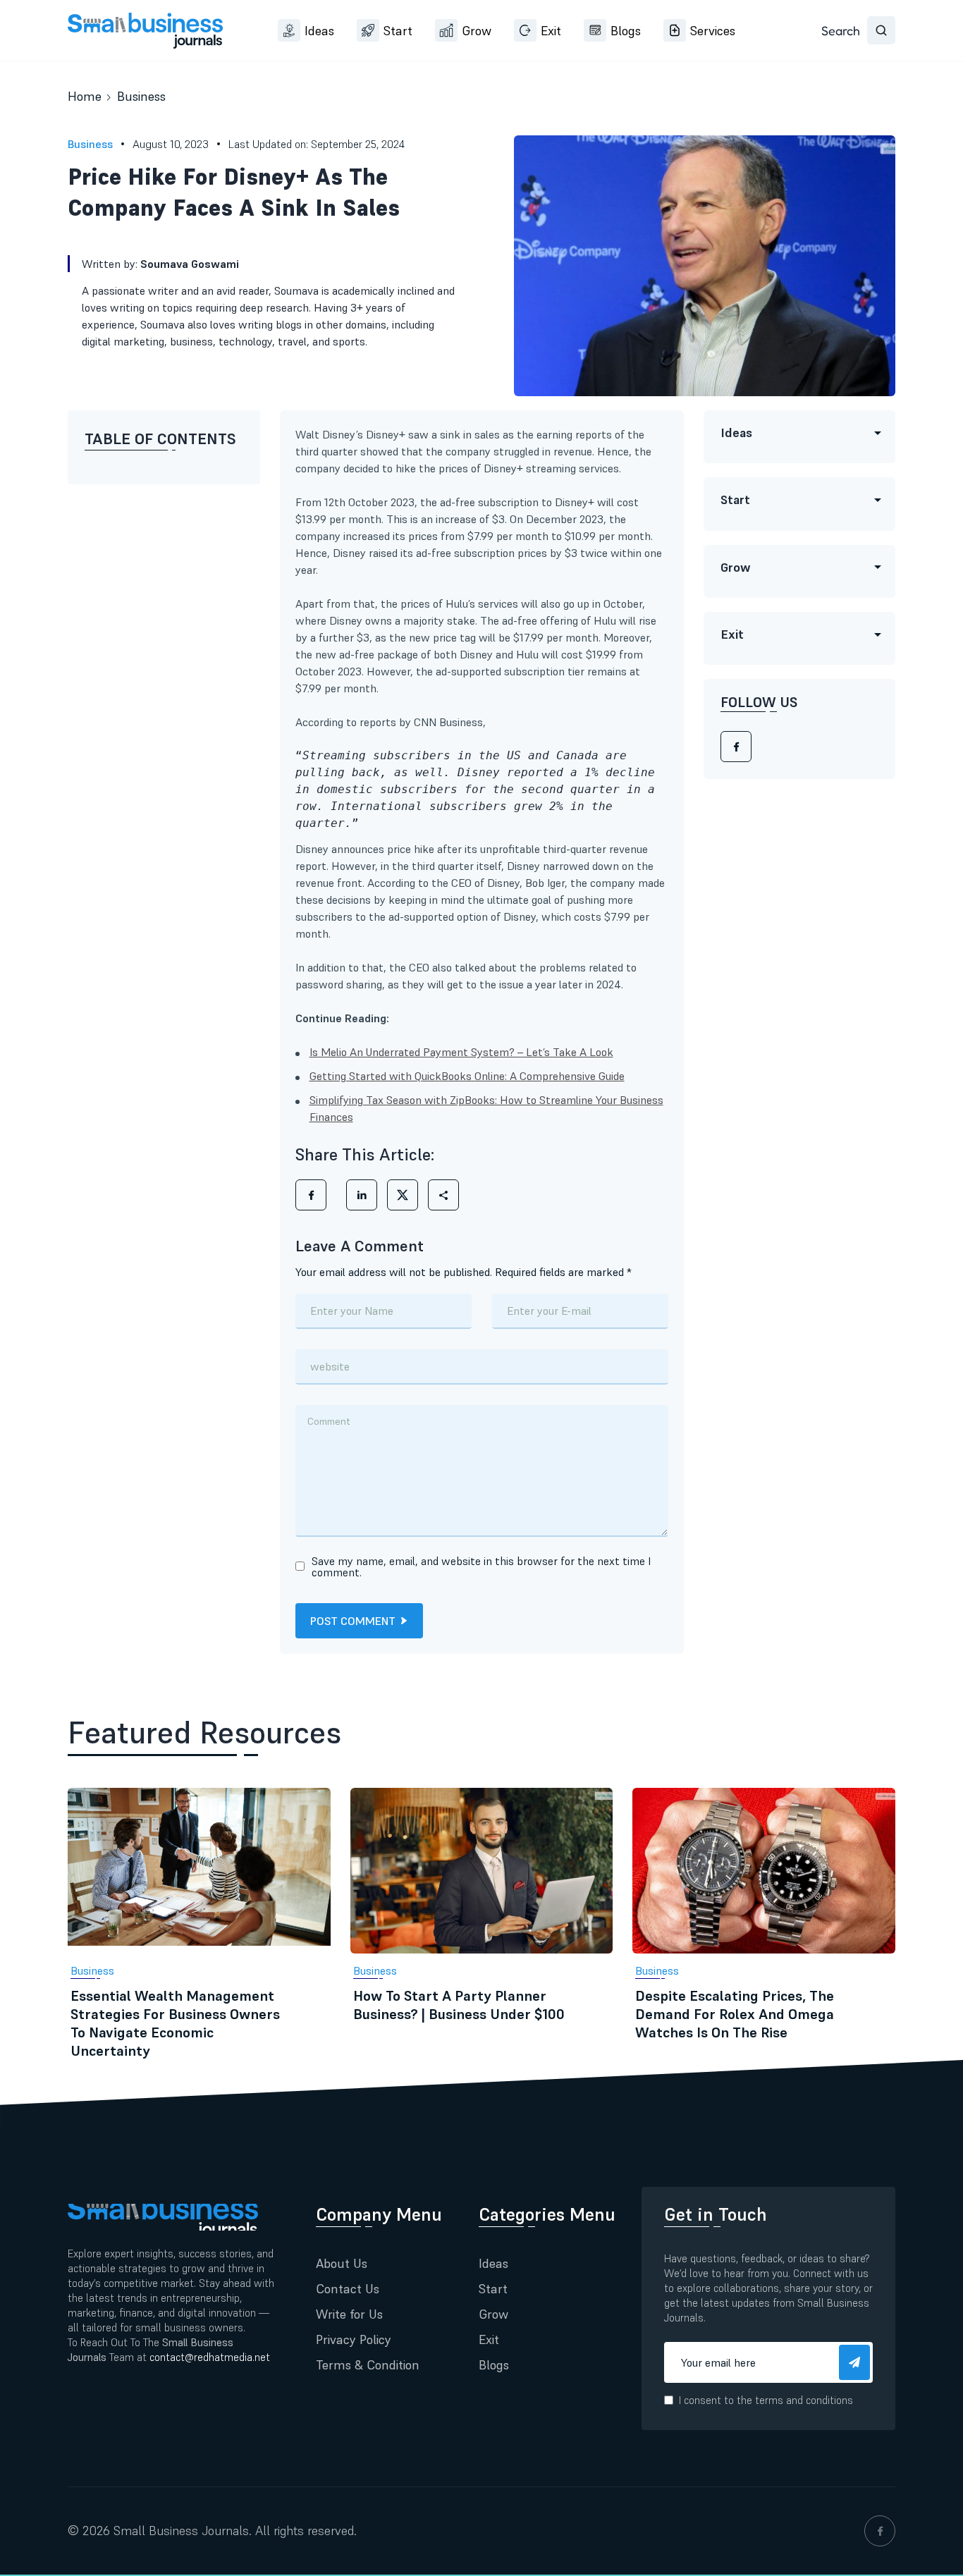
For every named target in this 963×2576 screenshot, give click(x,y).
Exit (551, 31)
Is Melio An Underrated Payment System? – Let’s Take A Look (461, 1052)
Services (713, 31)
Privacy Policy (354, 2339)
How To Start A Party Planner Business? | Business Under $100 (459, 2005)
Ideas (319, 31)
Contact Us (348, 2289)
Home (85, 96)
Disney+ (575, 502)
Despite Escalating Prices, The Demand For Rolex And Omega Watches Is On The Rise (735, 2014)
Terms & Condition (368, 2365)
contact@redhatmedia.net (210, 2357)
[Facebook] (736, 747)
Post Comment (353, 1621)
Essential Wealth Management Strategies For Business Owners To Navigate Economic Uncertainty (175, 2023)
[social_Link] (880, 2531)
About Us (342, 2263)
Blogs (626, 31)
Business (141, 96)
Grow (477, 31)
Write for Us (349, 2314)
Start (398, 31)
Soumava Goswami (190, 264)
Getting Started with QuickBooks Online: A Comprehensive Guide (467, 1076)
